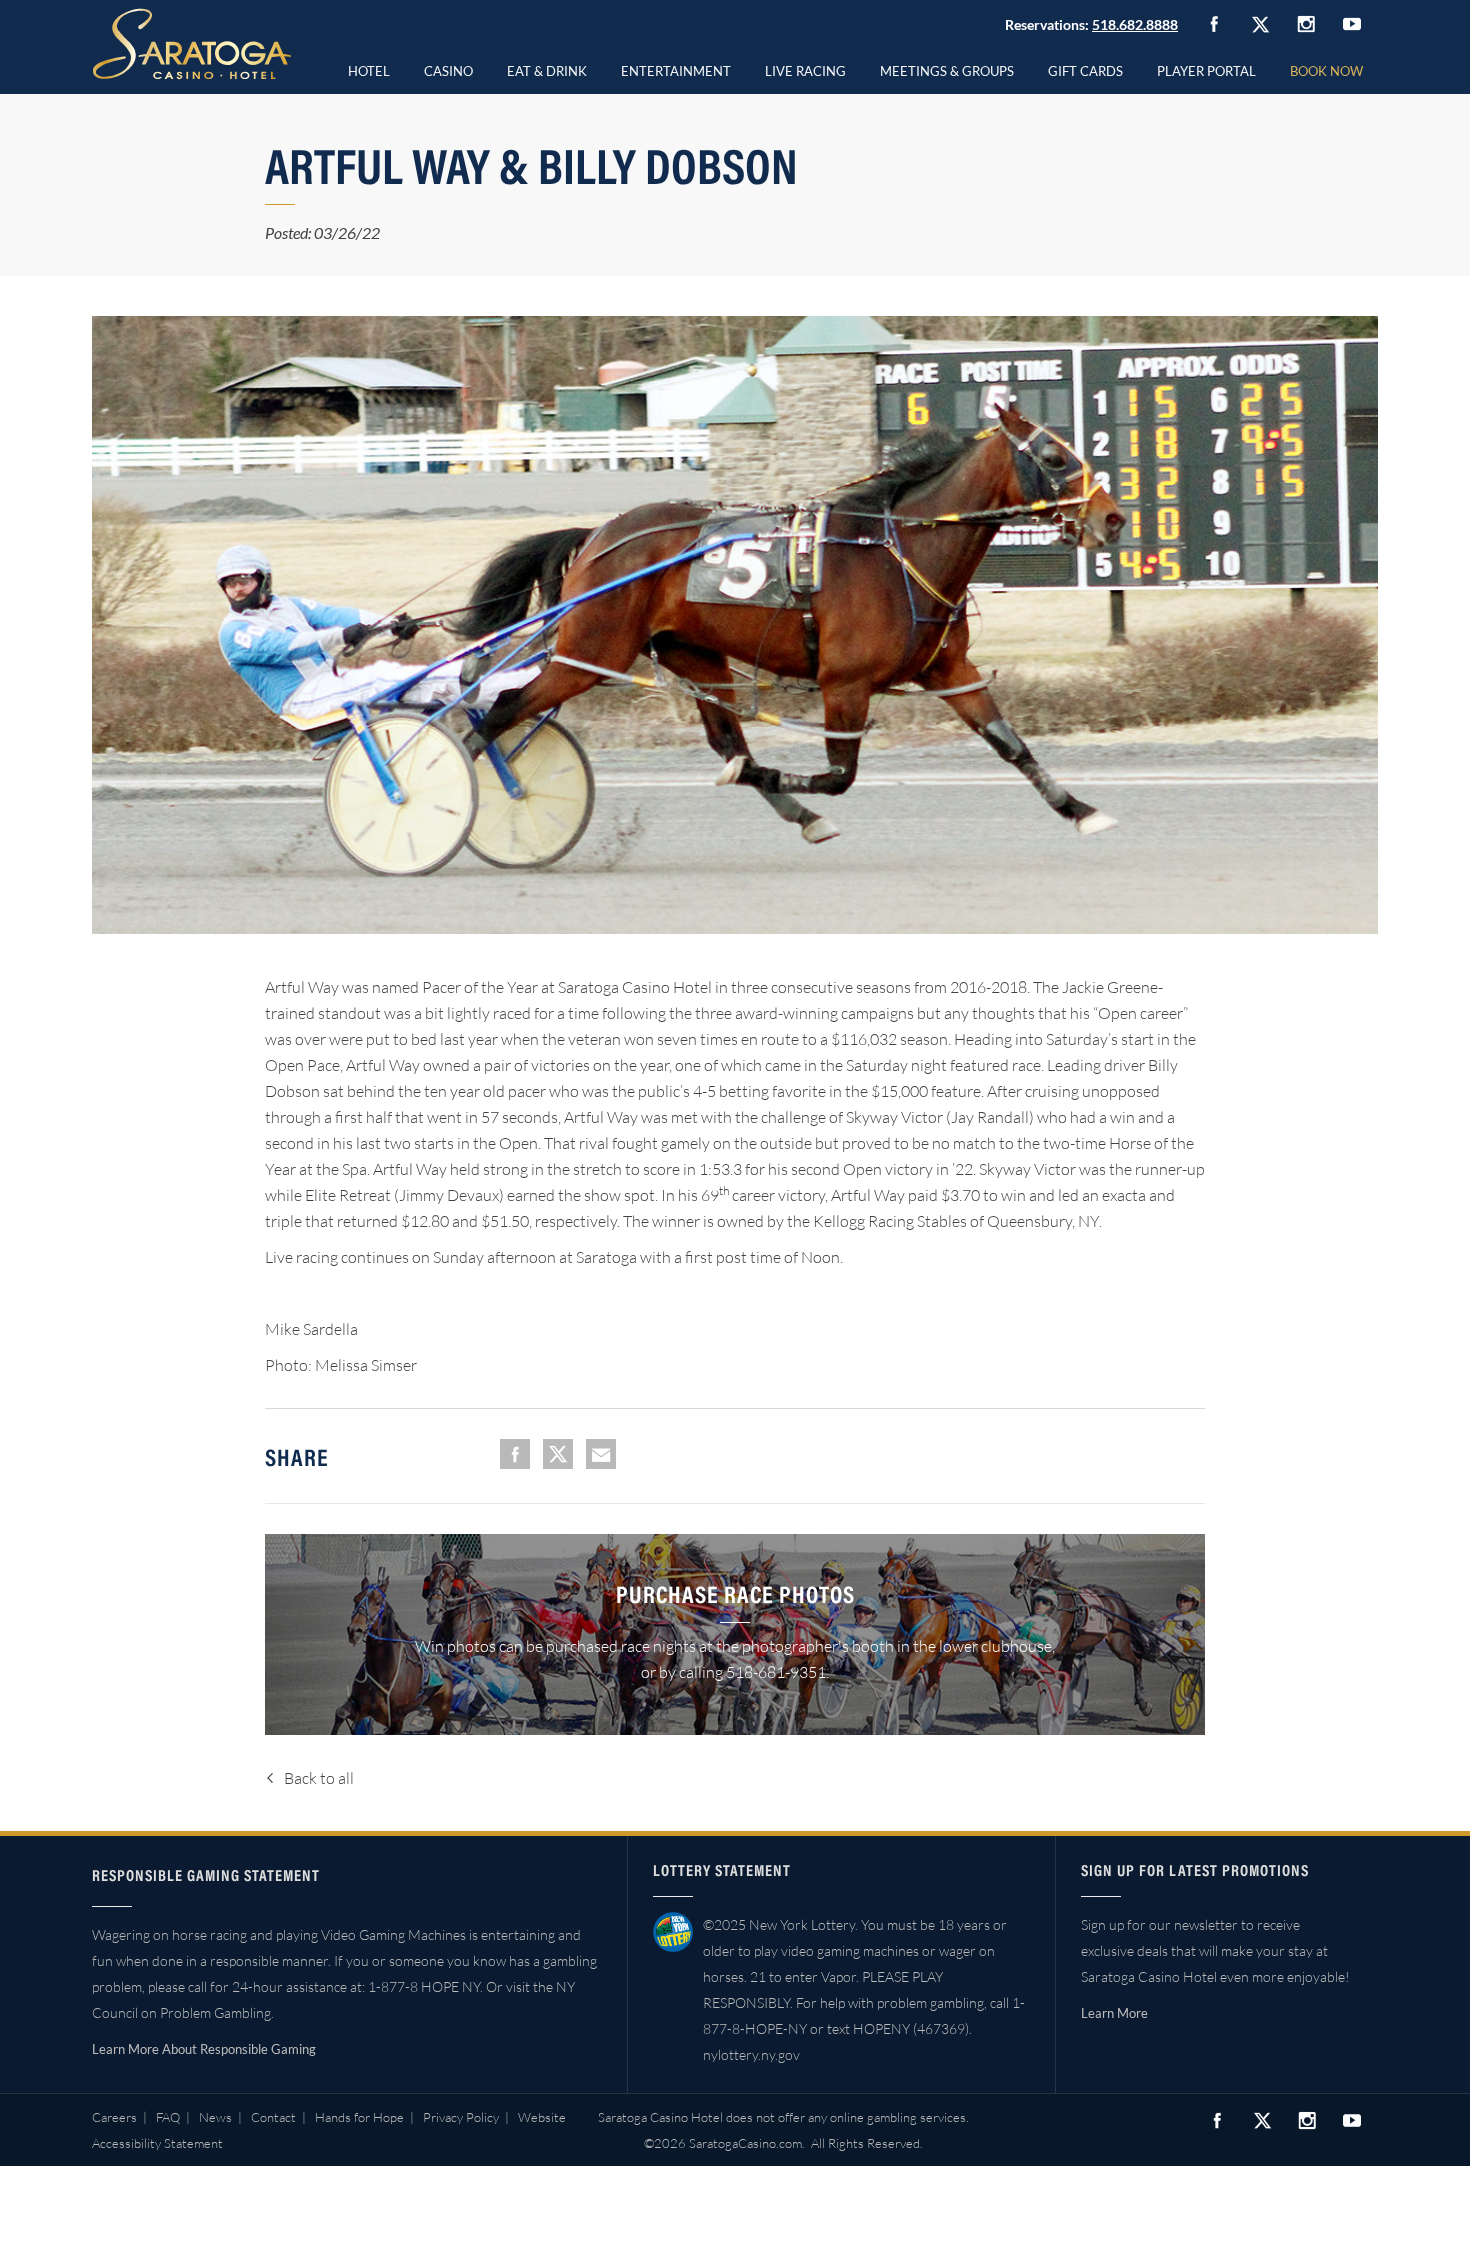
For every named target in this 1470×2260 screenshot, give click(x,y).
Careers (114, 2117)
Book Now (1326, 71)
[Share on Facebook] (515, 1454)
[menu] (448, 68)
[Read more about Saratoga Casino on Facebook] (1214, 24)
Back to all (319, 1778)
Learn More (1114, 2013)
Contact (273, 2117)
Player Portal (1206, 71)
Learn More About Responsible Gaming (204, 2049)
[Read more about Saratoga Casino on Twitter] (1260, 24)
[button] (448, 68)
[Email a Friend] (601, 1454)
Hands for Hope (359, 2117)
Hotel (369, 71)
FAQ (168, 2117)
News (215, 2117)
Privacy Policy (461, 2117)
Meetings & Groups (947, 71)
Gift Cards (1085, 71)
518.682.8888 (1135, 24)
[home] (192, 44)
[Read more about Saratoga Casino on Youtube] (1352, 23)
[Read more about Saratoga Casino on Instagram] (1306, 23)
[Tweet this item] (558, 1454)
